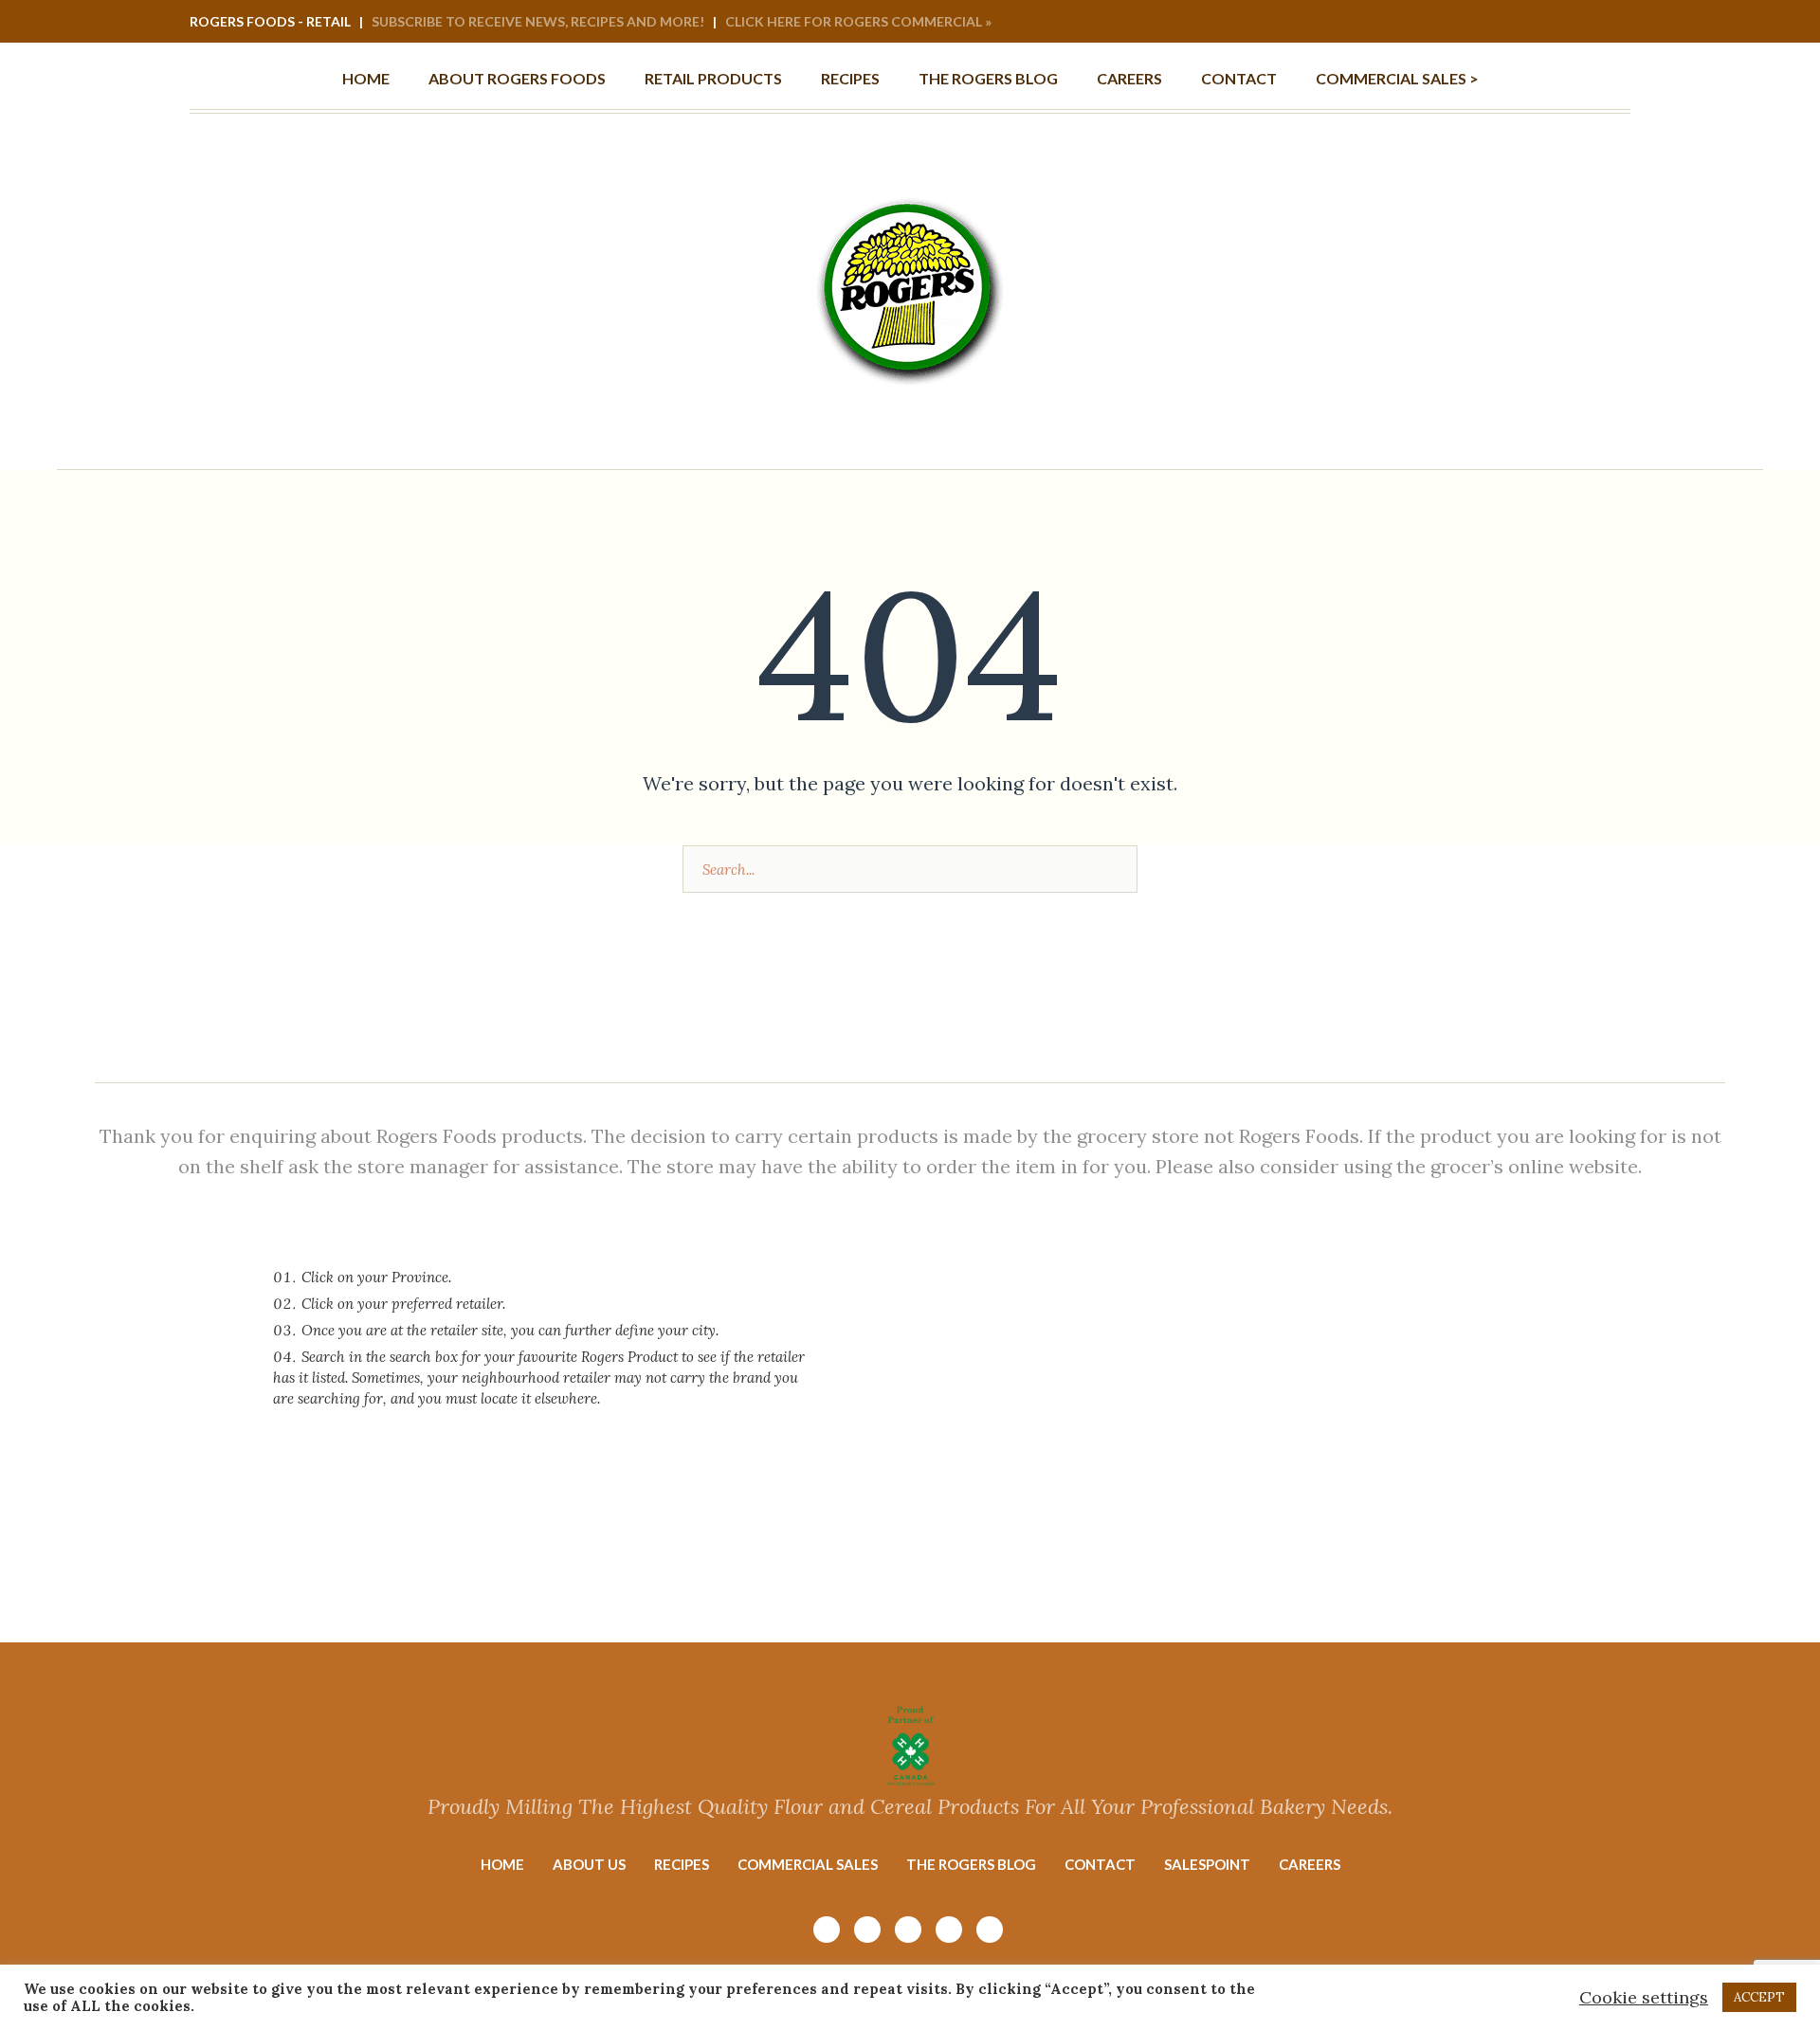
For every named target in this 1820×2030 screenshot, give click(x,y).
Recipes (682, 1864)
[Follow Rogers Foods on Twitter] (1615, 23)
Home (502, 1864)
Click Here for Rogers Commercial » (858, 21)
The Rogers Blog (971, 1864)
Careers (1310, 1864)
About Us (589, 1864)
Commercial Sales (808, 1864)
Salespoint (1207, 1864)
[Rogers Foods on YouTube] (1538, 23)
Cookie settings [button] (1644, 1997)
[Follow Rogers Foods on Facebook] (1564, 23)
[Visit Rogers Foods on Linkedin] (1590, 23)
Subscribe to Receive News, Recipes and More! (538, 21)
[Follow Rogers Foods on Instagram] (1513, 23)
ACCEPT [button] (1759, 1997)
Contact (1100, 1864)
